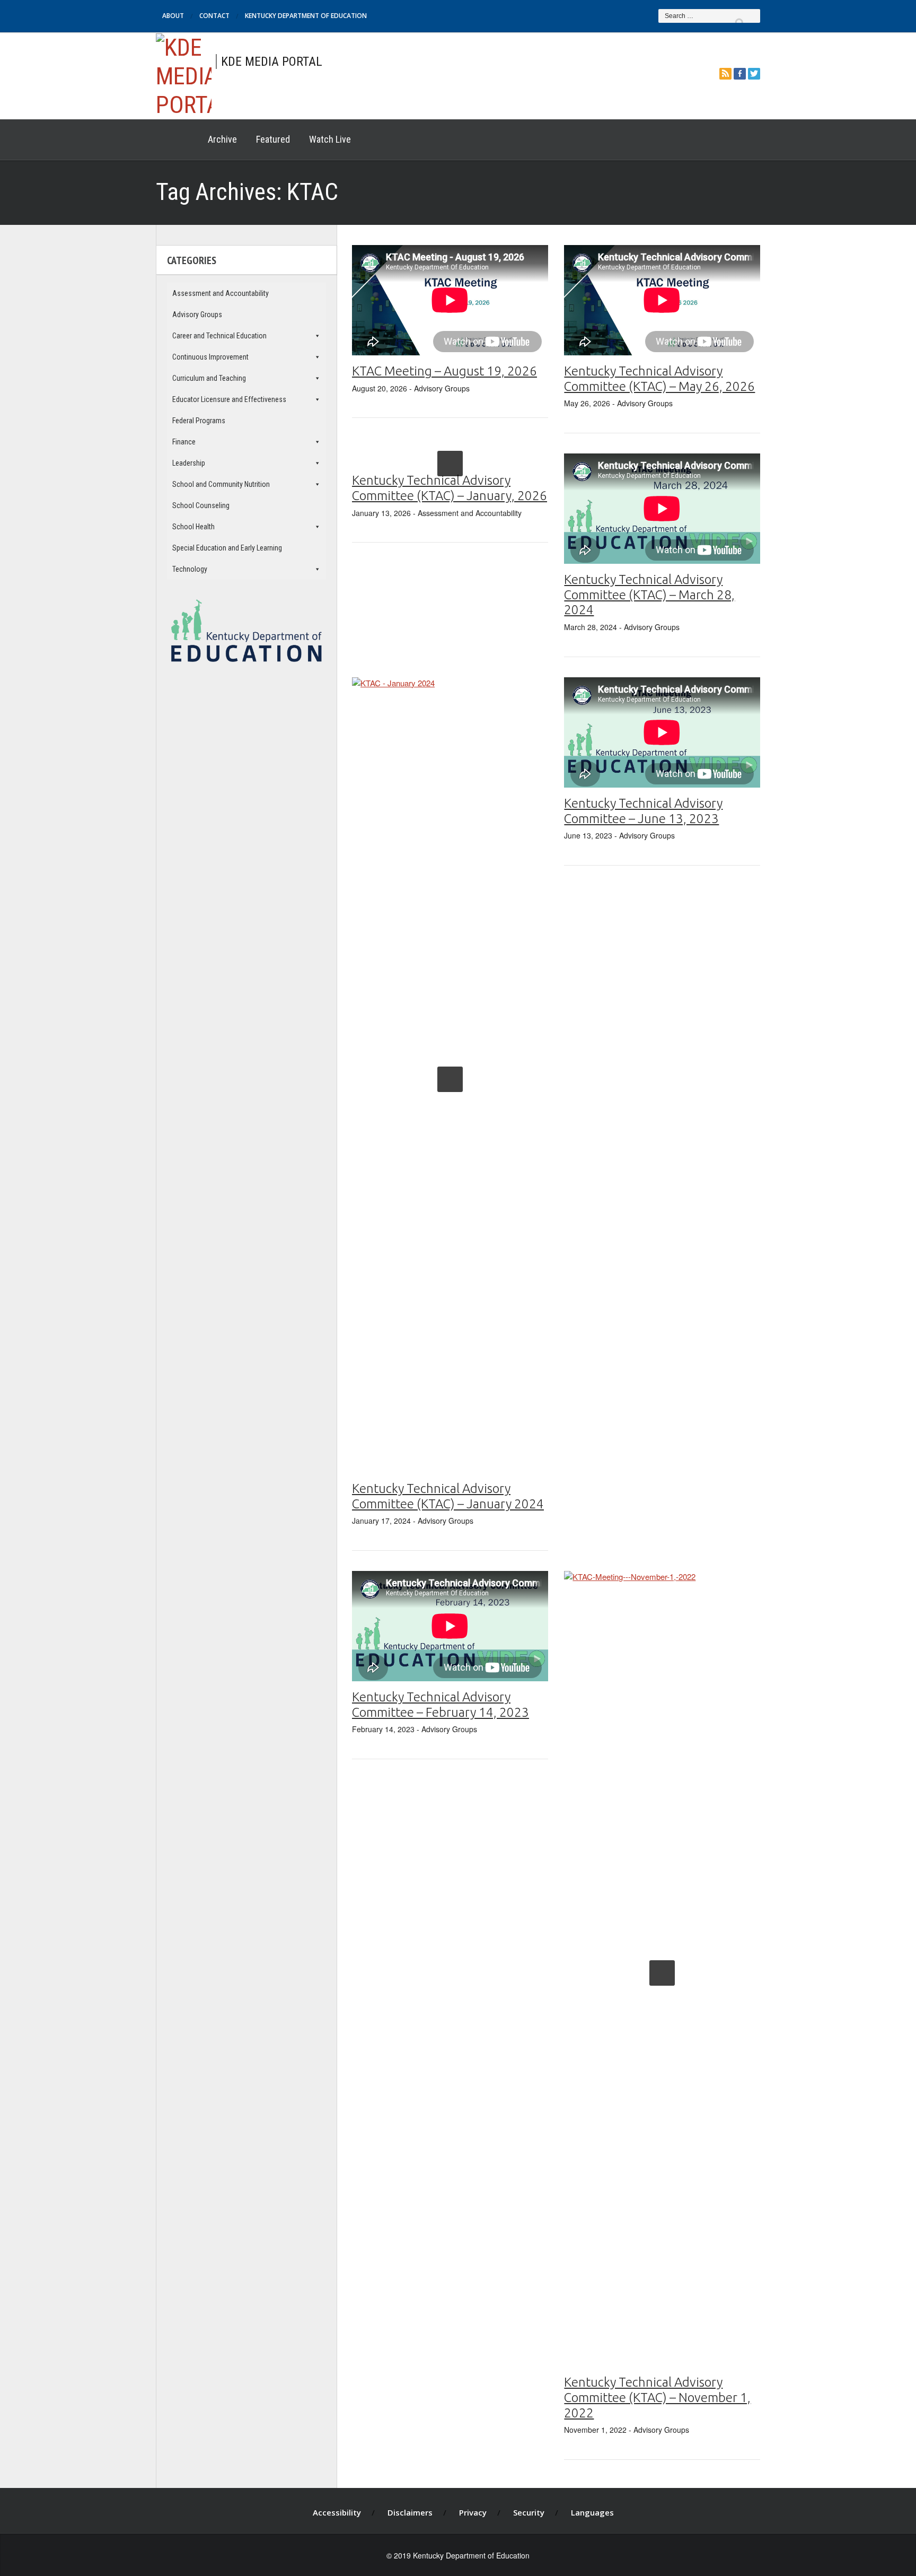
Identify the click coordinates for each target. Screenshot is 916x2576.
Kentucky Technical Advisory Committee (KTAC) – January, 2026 (450, 488)
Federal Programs (199, 421)
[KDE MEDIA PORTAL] (184, 75)
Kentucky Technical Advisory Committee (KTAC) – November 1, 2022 (657, 2398)
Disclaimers (410, 2512)
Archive (222, 139)
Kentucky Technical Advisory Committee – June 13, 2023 (643, 811)
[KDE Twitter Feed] (754, 73)
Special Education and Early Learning (227, 548)
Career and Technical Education (219, 336)
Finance (184, 442)
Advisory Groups (197, 315)
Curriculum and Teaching (209, 378)
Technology (190, 569)
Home (177, 139)
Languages (592, 2512)
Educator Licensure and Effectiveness (229, 399)
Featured (273, 139)
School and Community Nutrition (221, 484)
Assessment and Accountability (221, 293)
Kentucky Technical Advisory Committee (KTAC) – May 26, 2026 (659, 379)
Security (529, 2512)
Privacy (473, 2512)
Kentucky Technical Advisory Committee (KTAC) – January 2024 (448, 1496)
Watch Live (330, 139)
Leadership (189, 463)
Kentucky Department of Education (306, 16)
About (173, 16)
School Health (193, 527)
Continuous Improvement (210, 357)
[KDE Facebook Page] (740, 73)
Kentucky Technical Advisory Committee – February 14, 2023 (441, 1705)
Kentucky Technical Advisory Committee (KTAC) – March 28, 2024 (649, 595)
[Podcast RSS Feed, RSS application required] (725, 73)
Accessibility (337, 2512)
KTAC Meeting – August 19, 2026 (444, 371)
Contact (214, 16)
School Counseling (201, 505)
